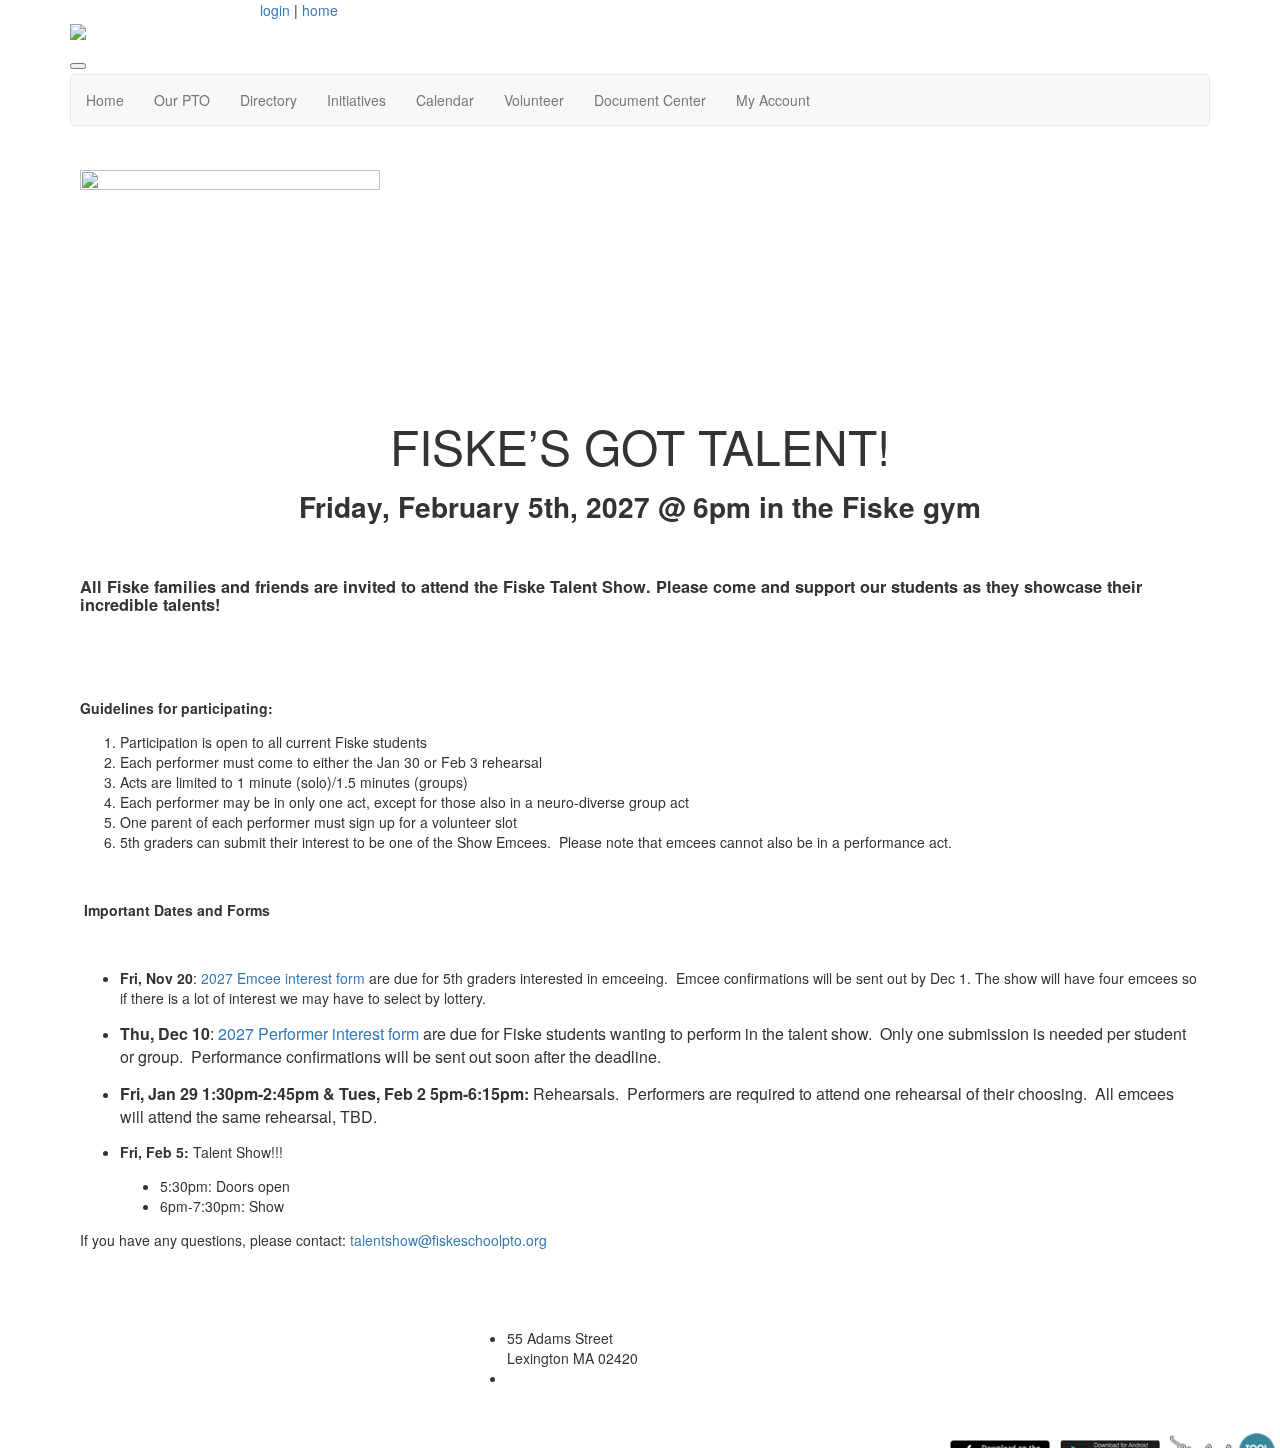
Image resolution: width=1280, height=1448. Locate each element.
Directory (268, 100)
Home (105, 100)
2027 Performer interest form (318, 1033)
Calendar (445, 100)
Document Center (650, 100)
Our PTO (182, 100)
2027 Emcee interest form (283, 978)
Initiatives (356, 100)
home (320, 10)
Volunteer (534, 100)
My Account (773, 100)
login (275, 10)
